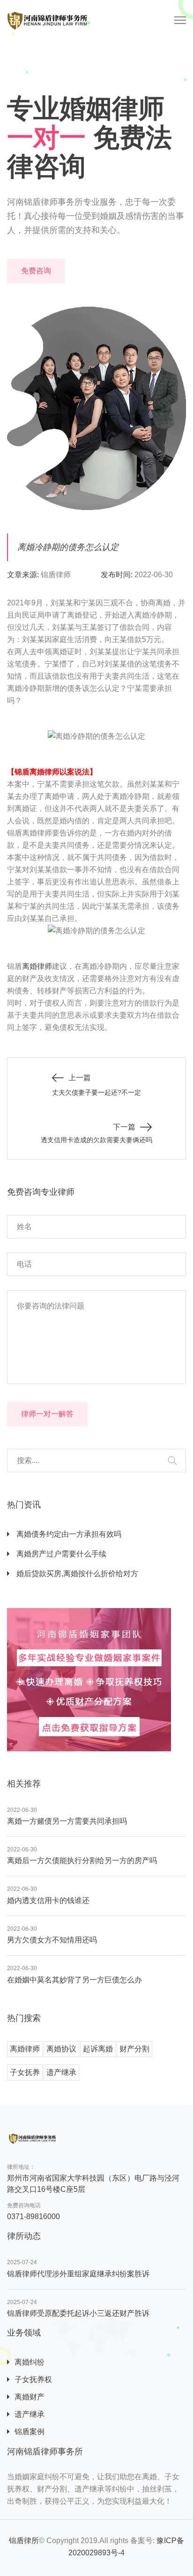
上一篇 (80, 1078)
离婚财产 (30, 2397)
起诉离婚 (98, 2049)
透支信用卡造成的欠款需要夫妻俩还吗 (96, 1140)
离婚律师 (37, 966)
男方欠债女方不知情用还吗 (52, 1940)
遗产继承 (61, 2072)
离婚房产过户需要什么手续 (60, 1554)
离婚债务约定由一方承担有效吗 (68, 1534)
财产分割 (134, 2049)
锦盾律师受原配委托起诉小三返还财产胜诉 (78, 2313)
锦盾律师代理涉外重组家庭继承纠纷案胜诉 (78, 2274)
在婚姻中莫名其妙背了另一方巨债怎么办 (74, 1980)
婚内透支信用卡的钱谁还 (48, 1900)
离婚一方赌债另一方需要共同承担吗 (67, 1821)
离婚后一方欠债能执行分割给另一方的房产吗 (82, 1860)
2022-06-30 (154, 575)
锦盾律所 (24, 2541)
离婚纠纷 (30, 2362)
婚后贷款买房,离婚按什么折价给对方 (76, 1574)
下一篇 (124, 1127)
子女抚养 (25, 2072)
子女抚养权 (33, 2379)
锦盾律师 (56, 575)
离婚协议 (61, 2049)
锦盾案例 (30, 2432)
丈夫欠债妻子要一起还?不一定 (96, 1092)
